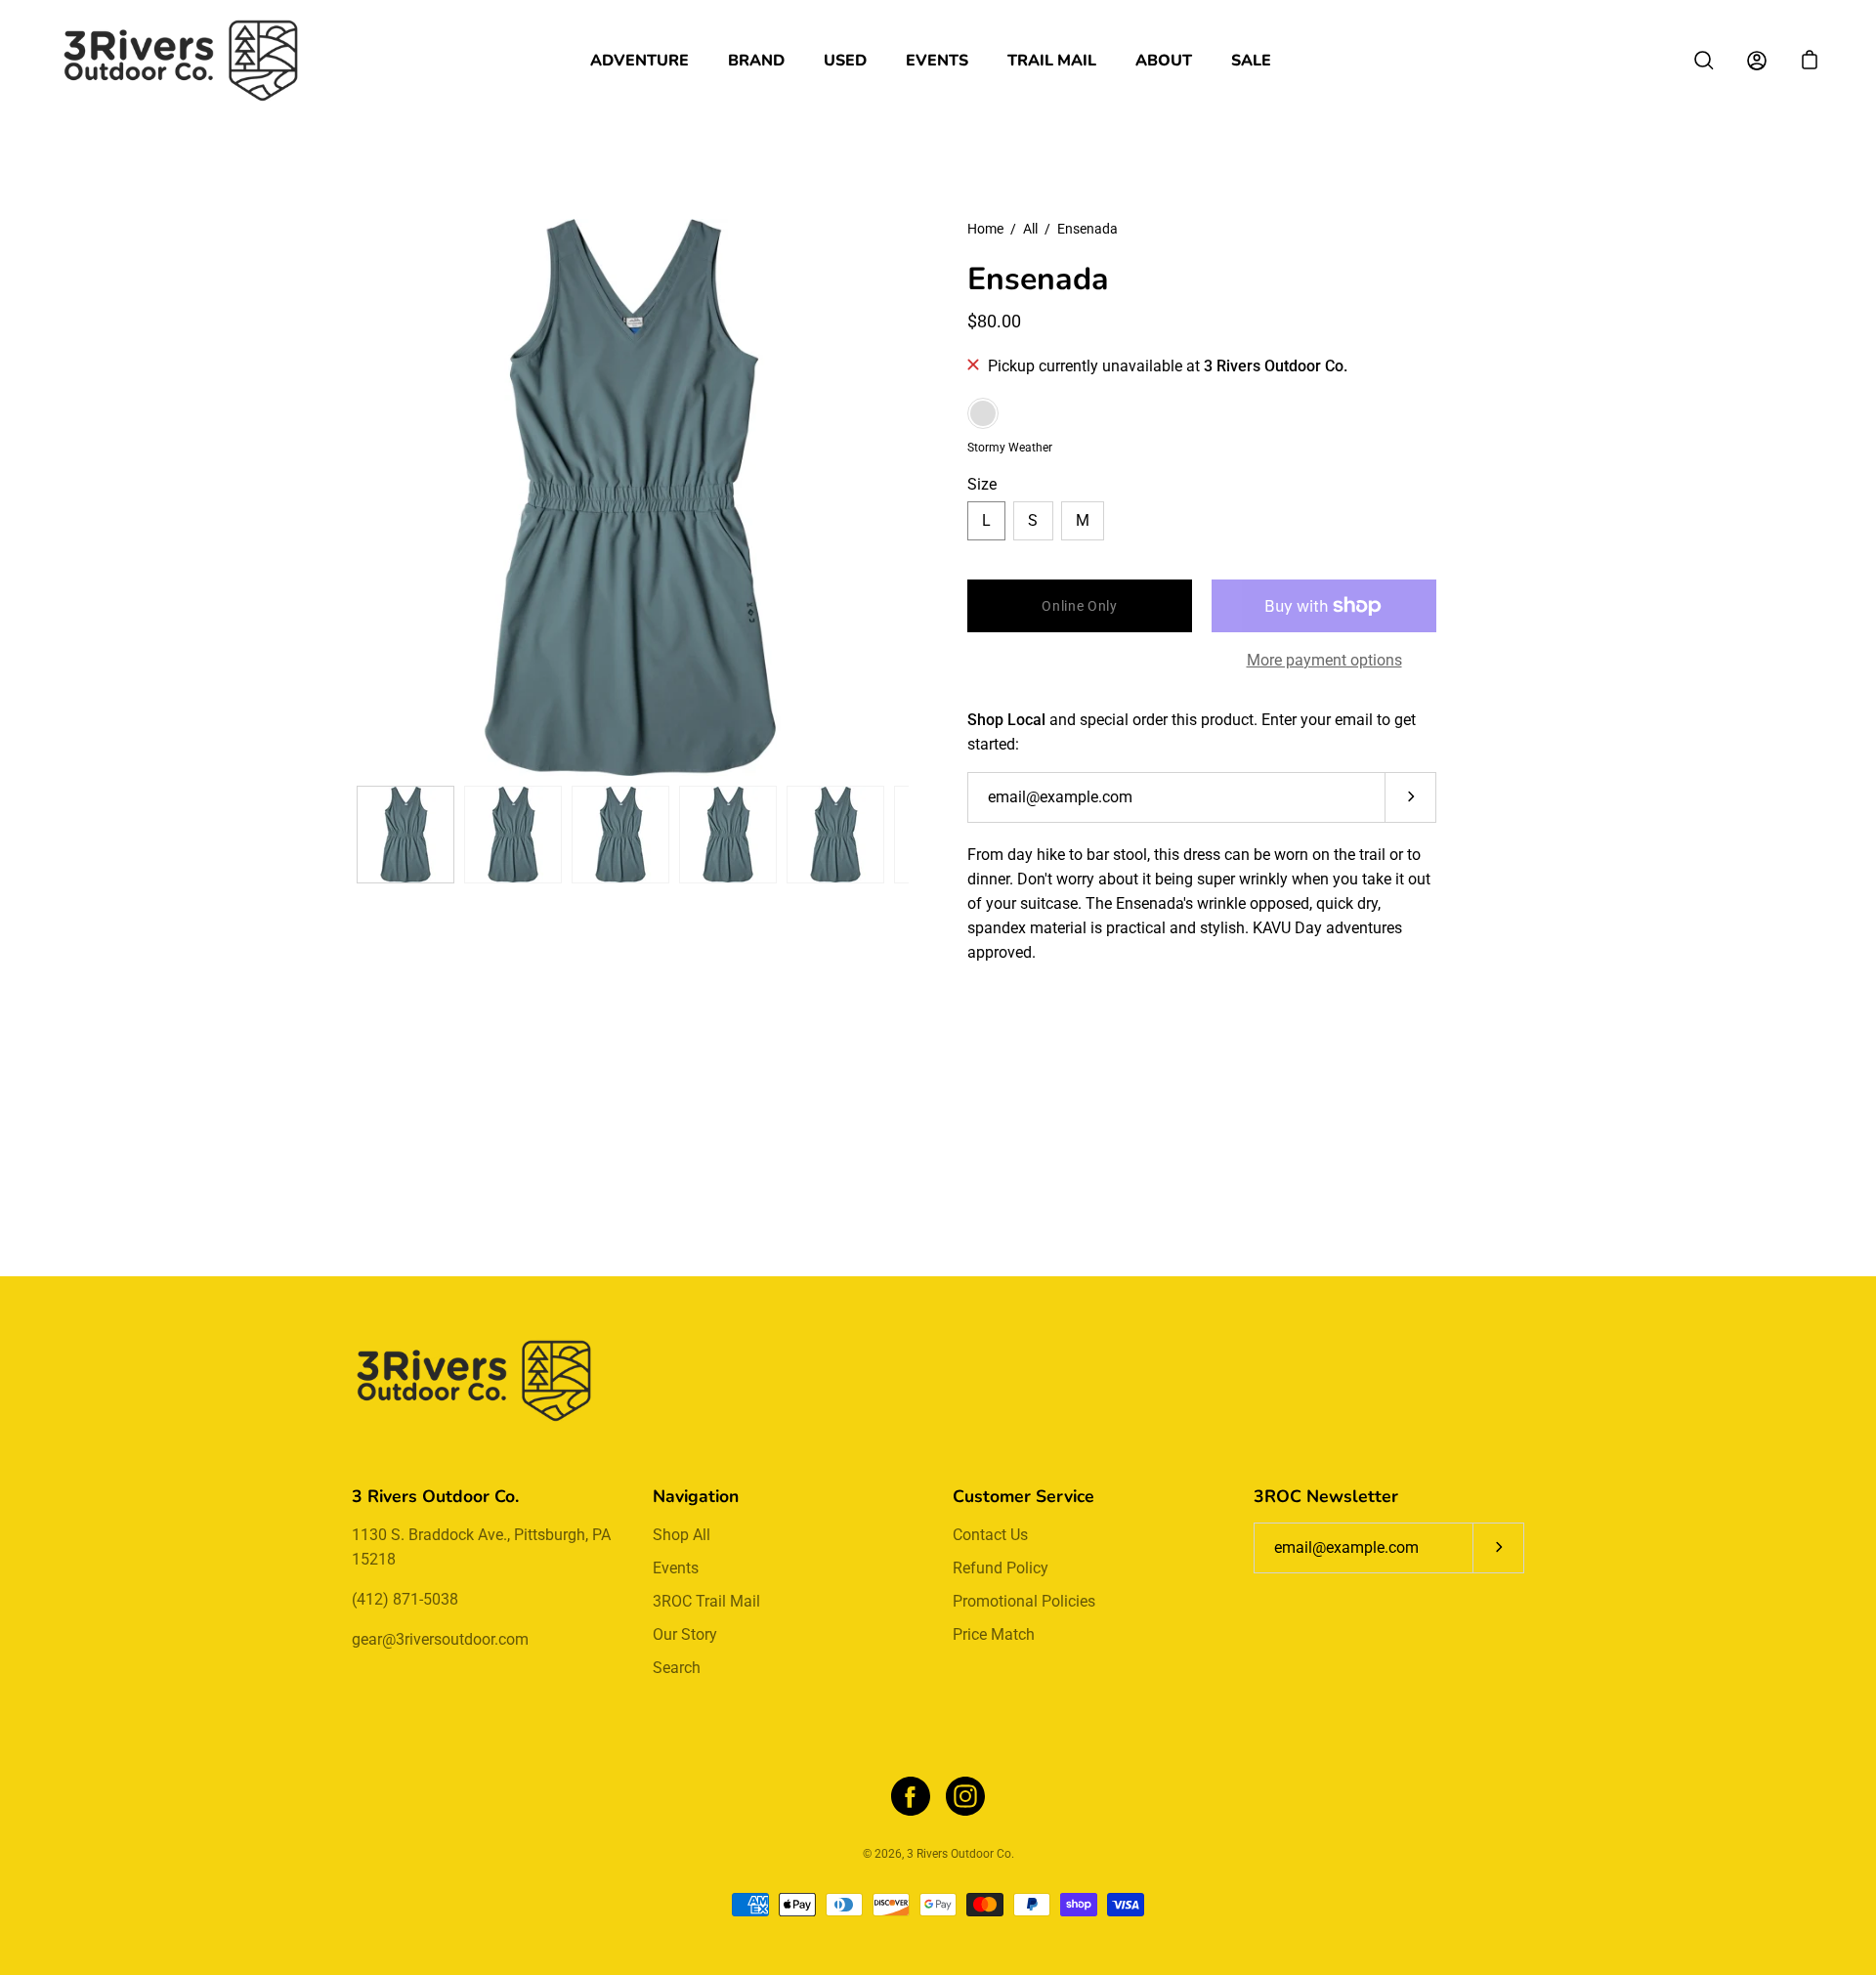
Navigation (696, 1496)
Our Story (685, 1634)
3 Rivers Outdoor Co (959, 1854)
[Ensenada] (405, 835)
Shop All (682, 1535)
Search (677, 1668)
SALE (1251, 61)
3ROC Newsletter (1326, 1496)
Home (985, 229)
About (1164, 61)
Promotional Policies (1024, 1601)
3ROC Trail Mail (706, 1601)
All (1030, 229)
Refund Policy (1001, 1568)
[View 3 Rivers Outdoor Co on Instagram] (965, 1796)
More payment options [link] (1324, 660)
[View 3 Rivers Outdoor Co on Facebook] (911, 1796)
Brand (756, 61)
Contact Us (990, 1535)
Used (845, 61)
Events (937, 61)
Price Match (994, 1634)
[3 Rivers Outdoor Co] (181, 61)
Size (982, 484)
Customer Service (1023, 1496)
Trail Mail (1052, 61)
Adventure (640, 61)
